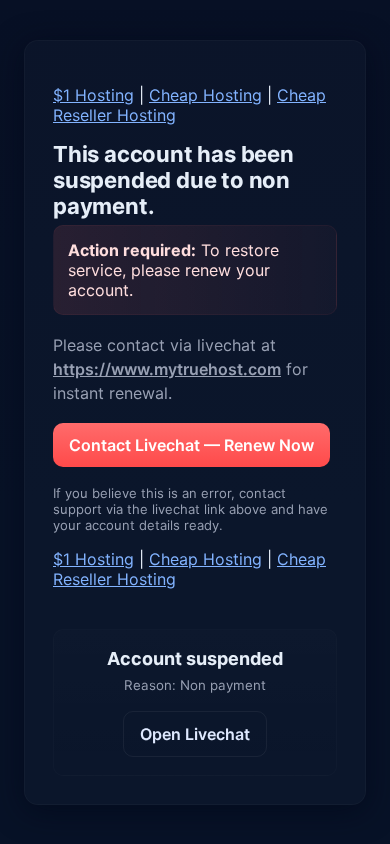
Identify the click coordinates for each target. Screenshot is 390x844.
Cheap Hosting (205, 95)
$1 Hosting (93, 95)
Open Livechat (195, 734)
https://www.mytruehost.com (167, 369)
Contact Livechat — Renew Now (191, 445)
